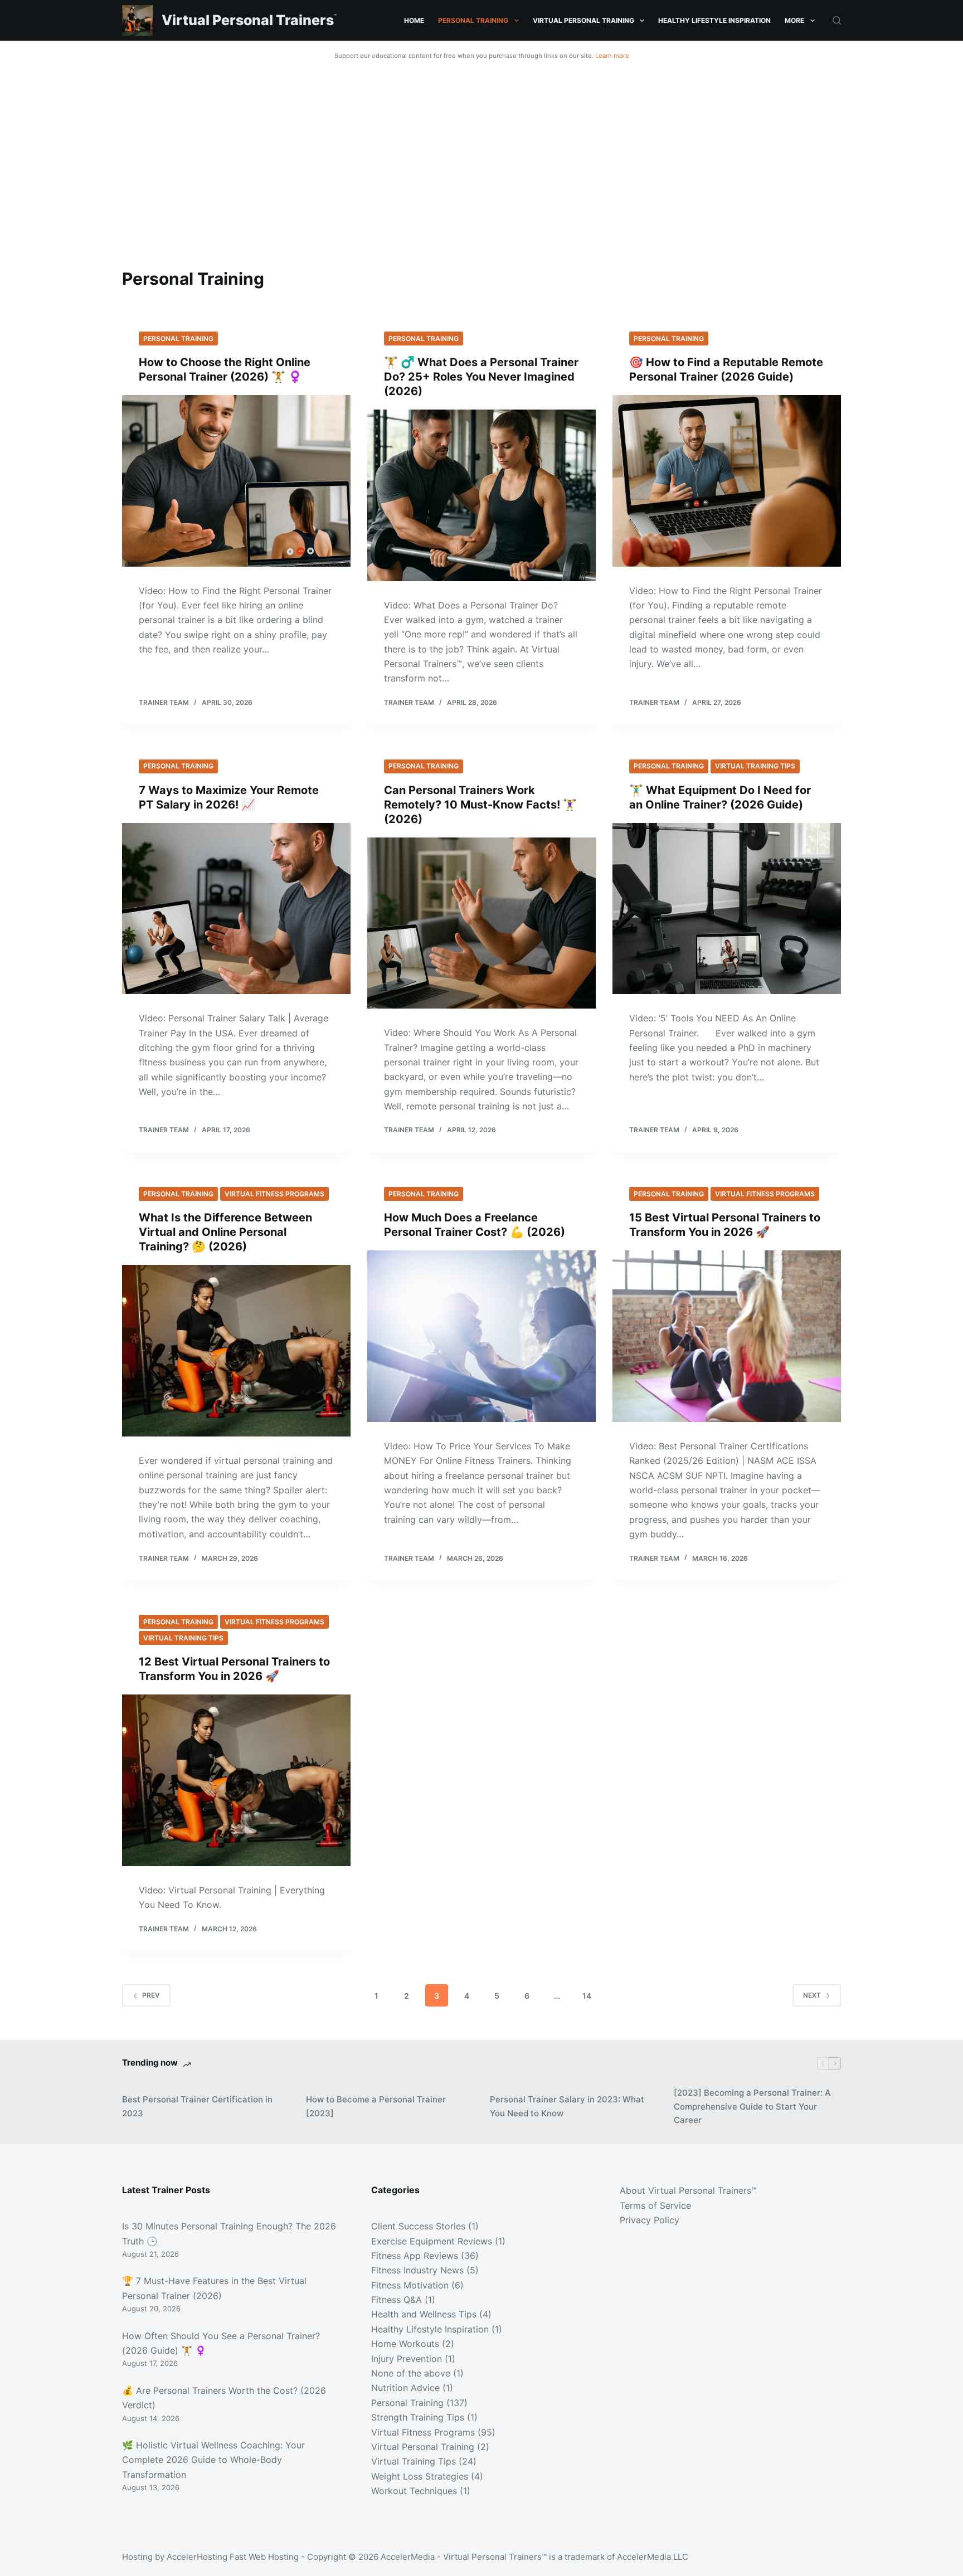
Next (812, 1995)
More (794, 20)
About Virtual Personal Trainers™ (688, 2190)
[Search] (837, 20)
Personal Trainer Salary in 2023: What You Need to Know (567, 2106)
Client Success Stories (418, 2226)
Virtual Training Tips (755, 766)
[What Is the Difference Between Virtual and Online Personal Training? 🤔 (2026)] (236, 1351)
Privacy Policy (650, 2220)
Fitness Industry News (417, 2270)
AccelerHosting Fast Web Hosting (233, 2557)
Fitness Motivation (410, 2285)
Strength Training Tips (418, 2417)
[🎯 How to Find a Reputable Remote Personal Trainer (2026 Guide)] (727, 481)
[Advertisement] (481, 149)
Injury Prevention (407, 2359)
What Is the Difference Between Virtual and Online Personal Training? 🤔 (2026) (225, 1232)
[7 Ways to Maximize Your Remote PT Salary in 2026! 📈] (236, 909)
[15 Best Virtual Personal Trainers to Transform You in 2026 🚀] (727, 1336)
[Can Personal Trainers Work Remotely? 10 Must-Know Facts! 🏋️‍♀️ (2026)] (481, 923)
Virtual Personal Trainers (248, 20)
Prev (151, 1995)
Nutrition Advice (405, 2388)
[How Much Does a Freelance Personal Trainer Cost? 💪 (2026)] (481, 1336)
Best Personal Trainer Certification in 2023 (197, 2106)
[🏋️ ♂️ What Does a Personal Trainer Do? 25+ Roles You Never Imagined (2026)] (481, 495)
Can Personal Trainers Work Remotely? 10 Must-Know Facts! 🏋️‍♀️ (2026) (480, 805)
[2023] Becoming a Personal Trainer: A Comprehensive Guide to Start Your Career (752, 2107)
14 (587, 1996)
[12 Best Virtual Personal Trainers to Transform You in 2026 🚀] (236, 1780)
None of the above (411, 2373)
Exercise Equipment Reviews (432, 2241)
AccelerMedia (408, 2557)
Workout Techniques (414, 2491)
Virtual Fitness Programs (274, 1194)
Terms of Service (655, 2205)
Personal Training (473, 20)
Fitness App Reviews (415, 2256)
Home (414, 20)
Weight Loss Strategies (420, 2476)
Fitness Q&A (397, 2300)
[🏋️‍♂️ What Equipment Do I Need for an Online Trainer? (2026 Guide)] (727, 909)
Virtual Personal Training (583, 20)
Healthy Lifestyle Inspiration (714, 20)
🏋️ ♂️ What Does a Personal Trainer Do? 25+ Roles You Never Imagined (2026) (481, 377)
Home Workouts (405, 2344)
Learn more (612, 56)
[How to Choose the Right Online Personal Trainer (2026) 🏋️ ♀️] (236, 481)
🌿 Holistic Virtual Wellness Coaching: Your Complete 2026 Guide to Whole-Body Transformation (213, 2460)
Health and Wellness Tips (424, 2314)
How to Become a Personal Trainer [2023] (376, 2106)
